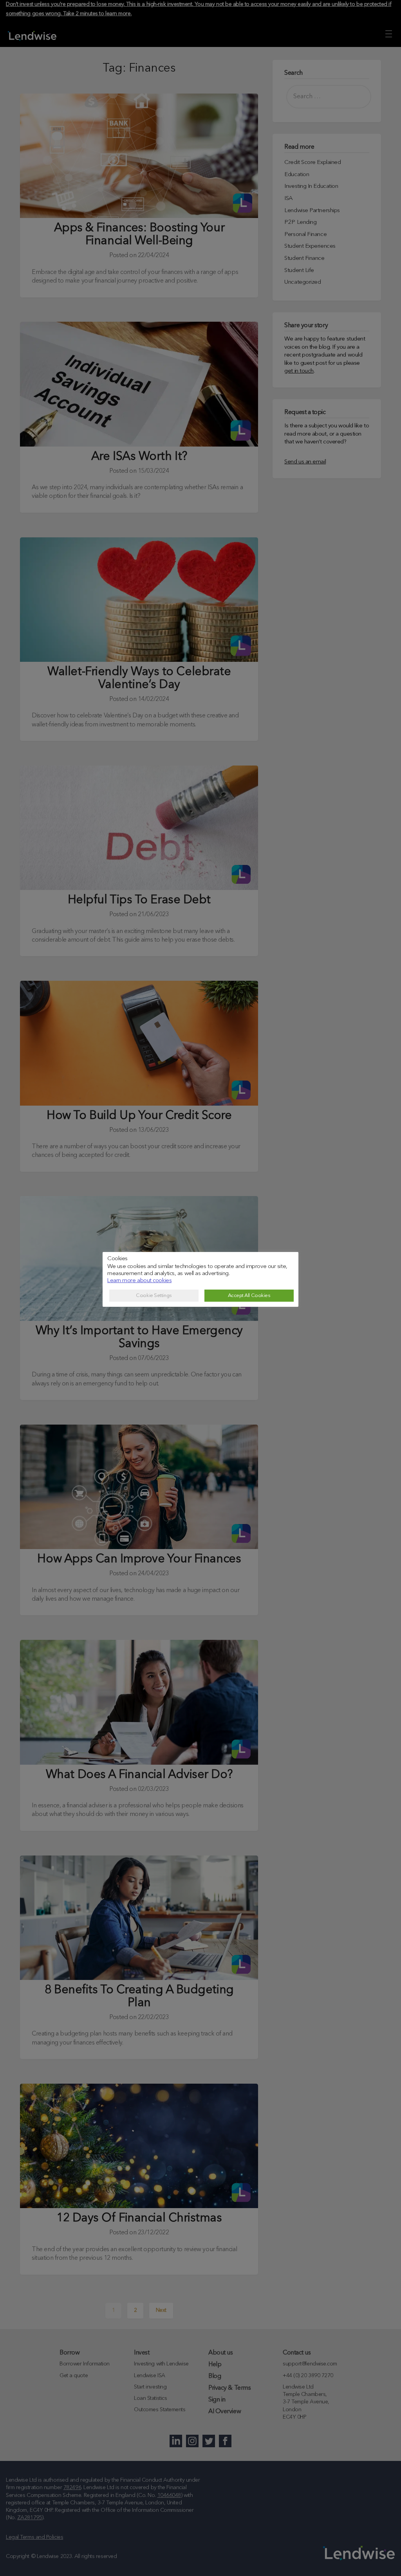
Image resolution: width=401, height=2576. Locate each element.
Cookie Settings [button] (154, 1296)
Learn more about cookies (139, 1281)
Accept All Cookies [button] (249, 1296)
